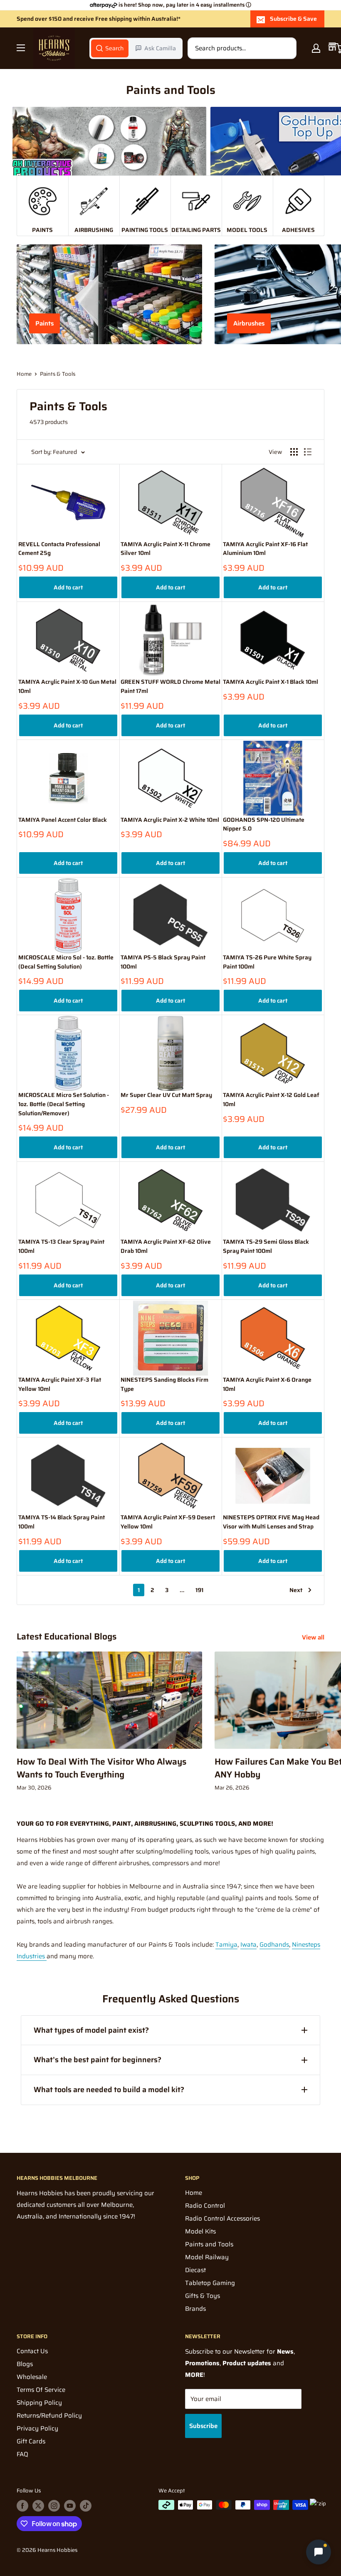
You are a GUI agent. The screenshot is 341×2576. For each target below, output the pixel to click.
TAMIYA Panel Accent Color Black (63, 820)
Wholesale (32, 2377)
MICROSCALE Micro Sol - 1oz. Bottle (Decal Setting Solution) (66, 962)
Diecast (195, 2270)
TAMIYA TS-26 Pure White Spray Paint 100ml (267, 962)
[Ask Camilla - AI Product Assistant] (319, 2553)
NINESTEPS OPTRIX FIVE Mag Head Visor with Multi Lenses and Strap (271, 1522)
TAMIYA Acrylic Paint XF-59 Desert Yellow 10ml (168, 1522)
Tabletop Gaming (210, 2283)
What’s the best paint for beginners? (98, 2060)
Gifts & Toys (203, 2296)
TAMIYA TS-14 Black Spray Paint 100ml (62, 1522)
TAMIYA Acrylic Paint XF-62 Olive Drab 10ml (166, 1246)
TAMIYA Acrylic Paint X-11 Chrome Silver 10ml (166, 549)
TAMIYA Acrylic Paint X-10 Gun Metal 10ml (67, 687)
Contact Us (32, 2351)
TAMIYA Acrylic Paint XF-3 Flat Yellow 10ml (60, 1384)
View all (314, 1637)
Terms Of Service (41, 2390)
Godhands (274, 1945)
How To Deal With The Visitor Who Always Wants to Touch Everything (101, 1768)
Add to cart (68, 587)
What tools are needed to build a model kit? (109, 2090)
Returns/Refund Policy (49, 2416)
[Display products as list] (308, 452)
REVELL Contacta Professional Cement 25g (59, 549)
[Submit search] (286, 48)
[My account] (316, 48)
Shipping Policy (39, 2403)
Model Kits (200, 2231)
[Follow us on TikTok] (86, 2506)
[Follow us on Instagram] (54, 2506)
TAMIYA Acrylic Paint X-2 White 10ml (170, 820)
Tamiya (226, 1945)
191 (199, 1590)
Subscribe (203, 2426)
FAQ (22, 2454)
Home (24, 374)
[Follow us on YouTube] (70, 2506)
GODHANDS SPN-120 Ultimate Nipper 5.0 (264, 825)
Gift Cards (31, 2441)
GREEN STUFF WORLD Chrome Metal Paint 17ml (170, 687)
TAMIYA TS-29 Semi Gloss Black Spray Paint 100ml (266, 1246)
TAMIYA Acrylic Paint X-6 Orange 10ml (267, 1384)
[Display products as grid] (294, 452)
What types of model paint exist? (91, 2030)
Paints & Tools (58, 374)
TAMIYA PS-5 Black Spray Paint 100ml (163, 962)
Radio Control (205, 2206)
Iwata (248, 1945)
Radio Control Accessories (222, 2219)
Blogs (25, 2364)
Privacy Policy (37, 2428)
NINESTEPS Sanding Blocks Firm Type (164, 1384)
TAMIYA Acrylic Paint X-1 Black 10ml (271, 682)
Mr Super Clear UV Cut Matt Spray (166, 1095)
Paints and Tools (209, 2244)
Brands (195, 2309)
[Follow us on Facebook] (22, 2506)
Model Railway (207, 2257)
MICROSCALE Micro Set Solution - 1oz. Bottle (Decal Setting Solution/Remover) (64, 1104)
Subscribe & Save (293, 19)
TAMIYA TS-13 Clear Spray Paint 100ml (61, 1246)
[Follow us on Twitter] (38, 2506)
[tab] (110, 48)
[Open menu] (21, 48)
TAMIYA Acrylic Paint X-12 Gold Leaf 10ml (271, 1100)
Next (296, 1590)
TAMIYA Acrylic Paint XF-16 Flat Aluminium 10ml (265, 549)
